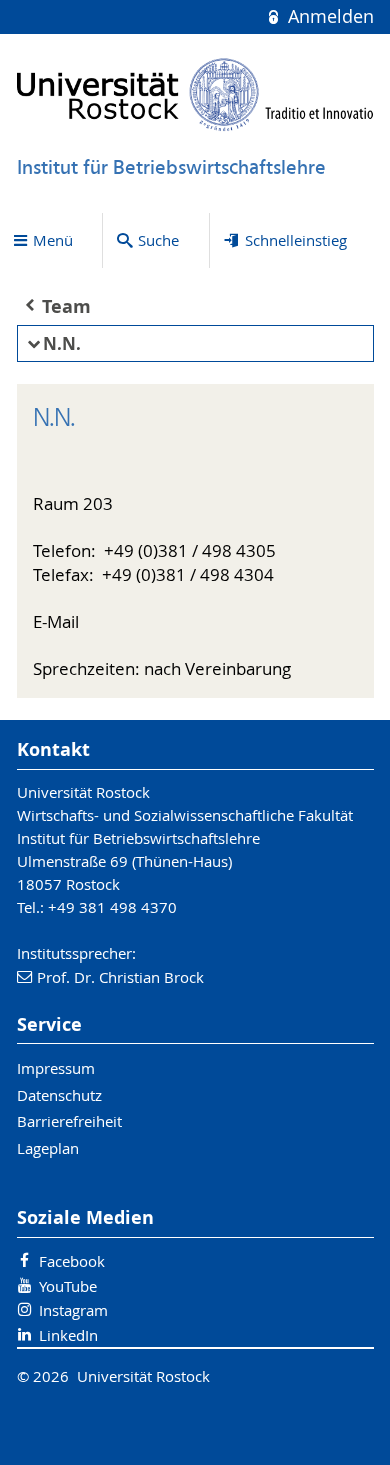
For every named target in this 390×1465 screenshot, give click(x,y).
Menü (53, 240)
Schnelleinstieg (296, 240)
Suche (158, 240)
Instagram (73, 1310)
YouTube (68, 1286)
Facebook (72, 1261)
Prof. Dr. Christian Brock (120, 977)
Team (66, 306)
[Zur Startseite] (195, 94)
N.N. (62, 343)
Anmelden (328, 16)
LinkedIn (68, 1335)
